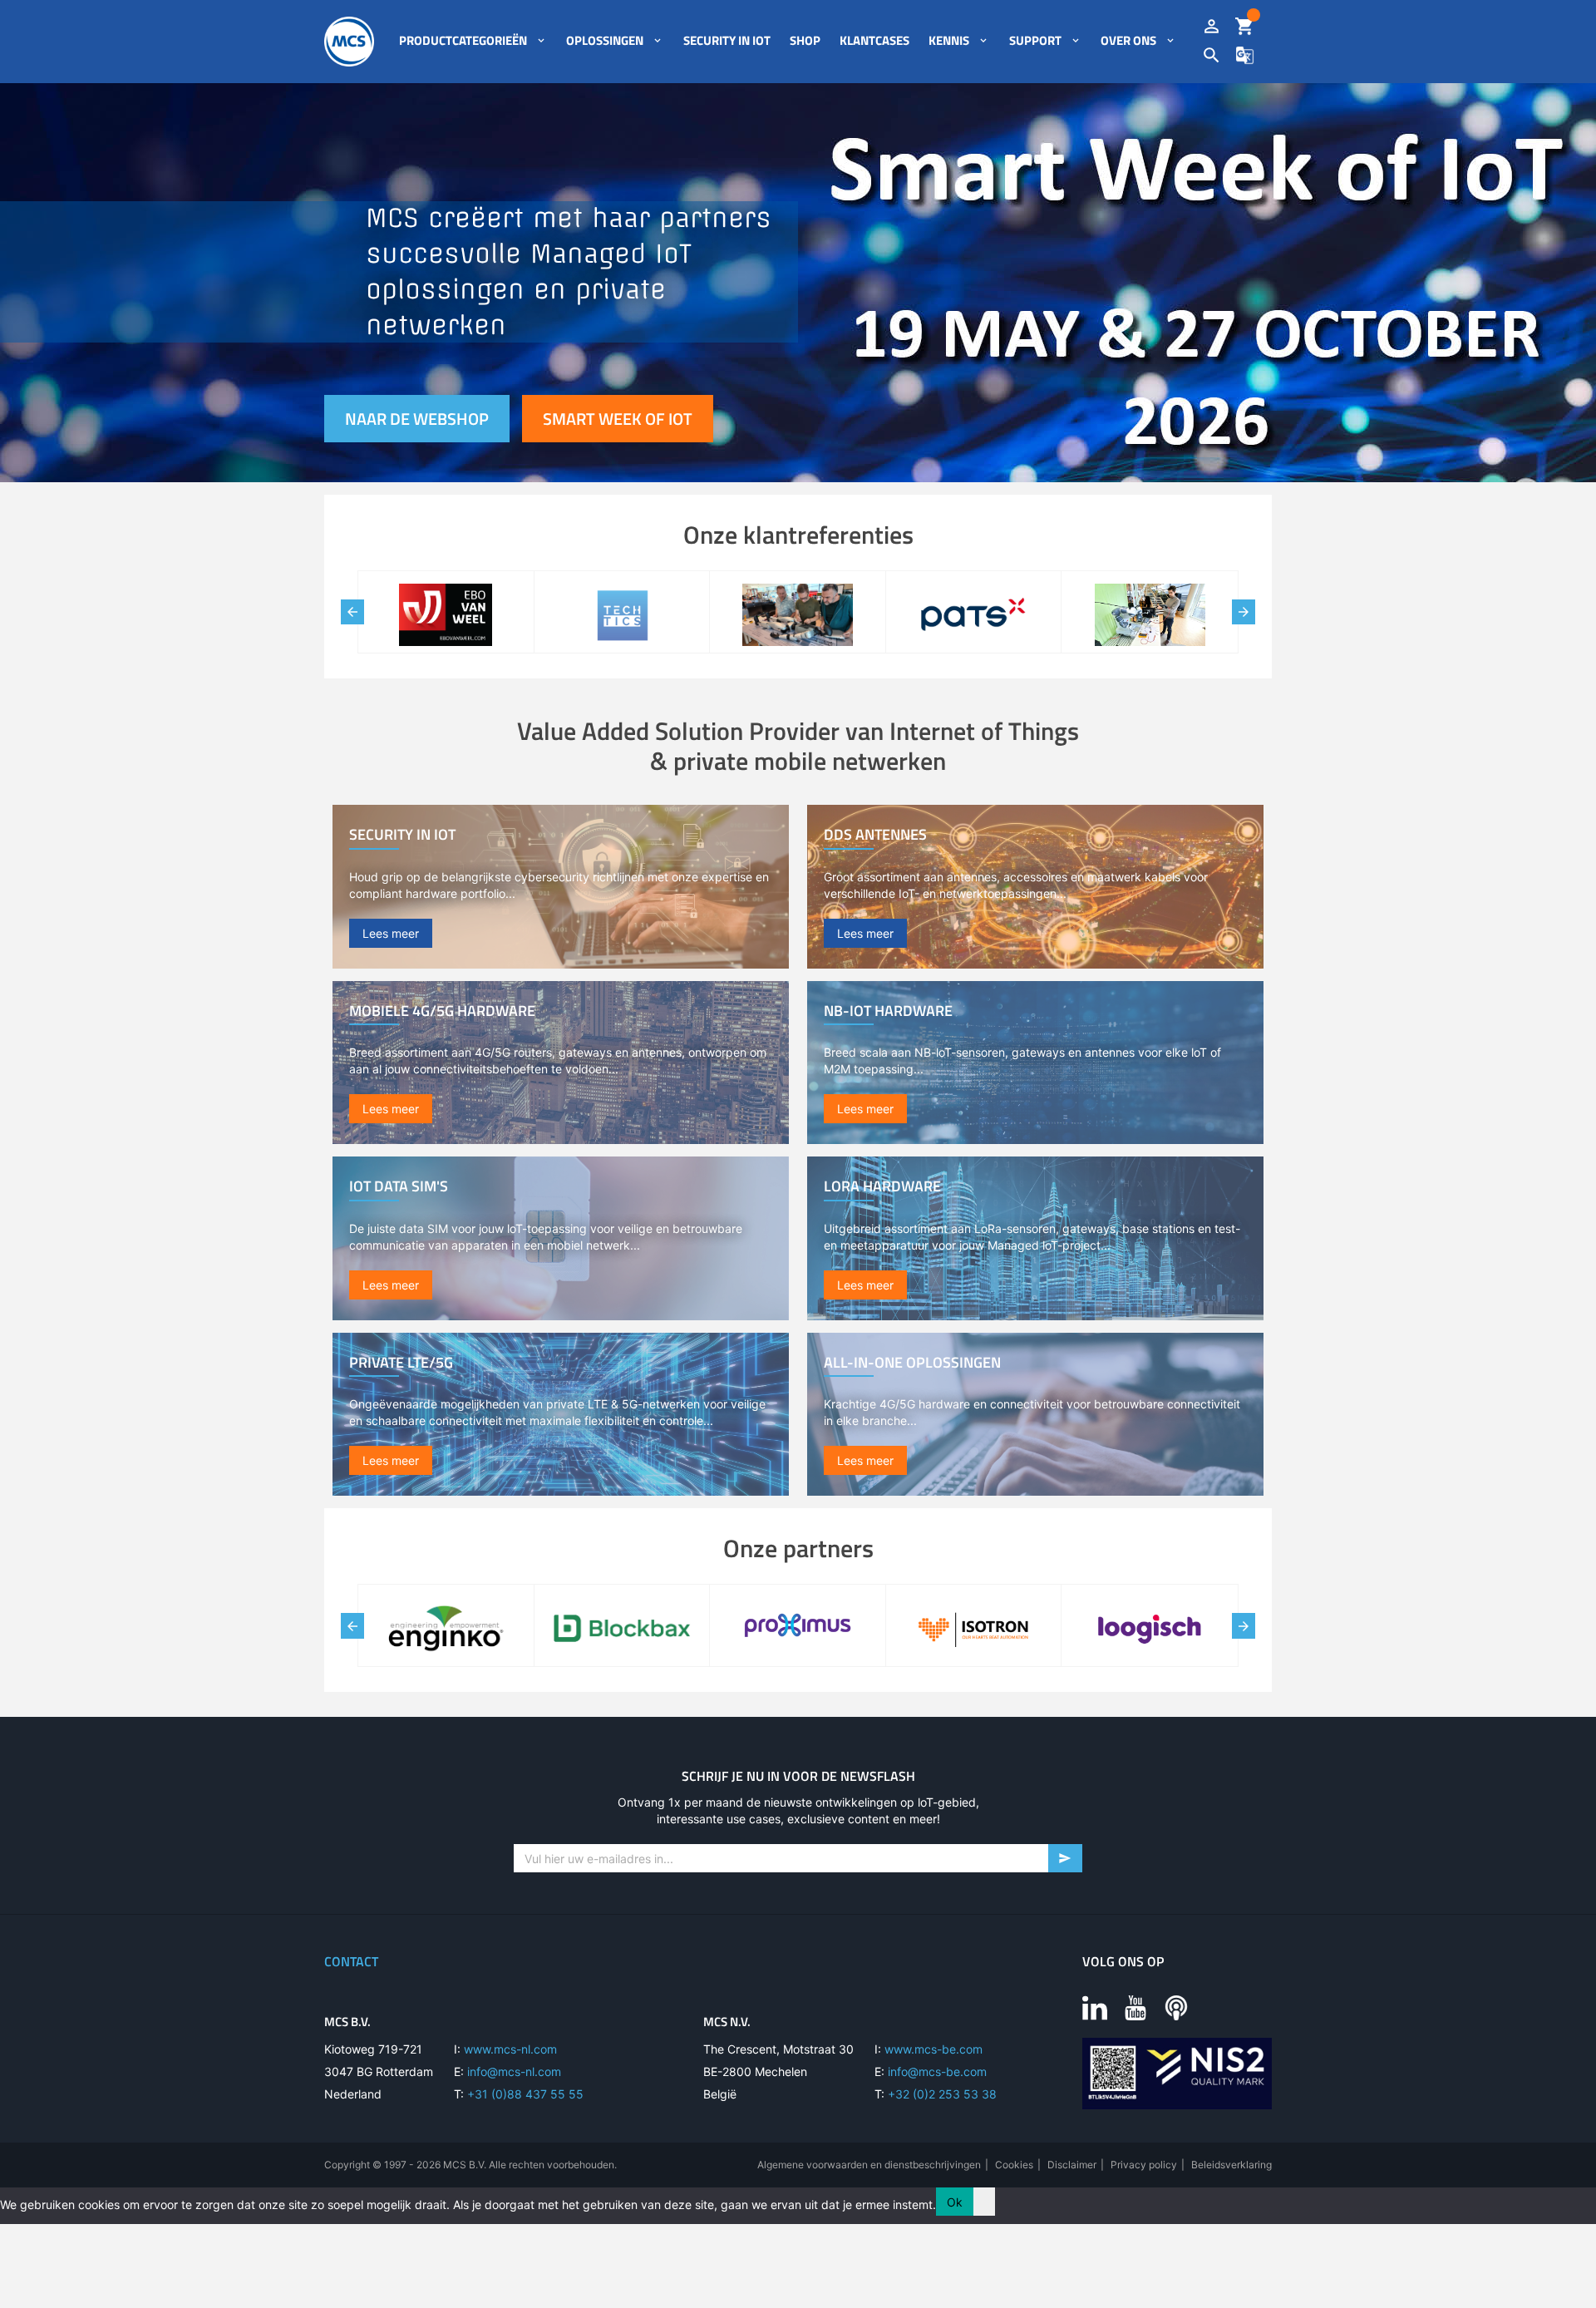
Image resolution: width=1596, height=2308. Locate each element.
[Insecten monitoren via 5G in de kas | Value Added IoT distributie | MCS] (798, 617)
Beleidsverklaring (1231, 2165)
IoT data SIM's (399, 1186)
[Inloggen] (1212, 27)
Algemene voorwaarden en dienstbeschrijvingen (869, 2165)
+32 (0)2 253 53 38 (942, 2094)
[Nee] (984, 2202)
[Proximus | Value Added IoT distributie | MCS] (798, 1630)
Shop (805, 41)
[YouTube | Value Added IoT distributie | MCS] (1135, 2007)
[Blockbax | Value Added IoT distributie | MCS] (622, 1630)
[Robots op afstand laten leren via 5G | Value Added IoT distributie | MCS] (974, 617)
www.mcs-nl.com (510, 2049)
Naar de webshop (417, 419)
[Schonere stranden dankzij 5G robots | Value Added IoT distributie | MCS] (446, 617)
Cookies (1014, 2165)
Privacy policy (1144, 2165)
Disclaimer (1072, 2165)
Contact (351, 1961)
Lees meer (391, 933)
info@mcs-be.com (937, 2071)
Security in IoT (727, 41)
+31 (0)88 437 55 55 (525, 2094)
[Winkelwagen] (1245, 27)
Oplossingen (605, 41)
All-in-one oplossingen (912, 1362)
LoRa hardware (882, 1186)
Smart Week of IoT (618, 419)
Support (1035, 41)
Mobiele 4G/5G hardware (442, 1011)
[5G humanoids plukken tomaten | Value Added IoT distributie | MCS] (622, 617)
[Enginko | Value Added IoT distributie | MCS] (446, 1630)
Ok (955, 2202)
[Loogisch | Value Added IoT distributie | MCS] (1150, 1630)
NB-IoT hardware (888, 1011)
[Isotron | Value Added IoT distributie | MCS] (974, 1630)
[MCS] (349, 42)
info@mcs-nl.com (514, 2071)
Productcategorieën (463, 41)
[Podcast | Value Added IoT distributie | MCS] (1176, 2007)
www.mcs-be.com (933, 2049)
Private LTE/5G (401, 1362)
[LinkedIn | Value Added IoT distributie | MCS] (1095, 2007)
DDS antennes (875, 834)
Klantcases (874, 41)
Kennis (949, 41)
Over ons (1128, 41)
